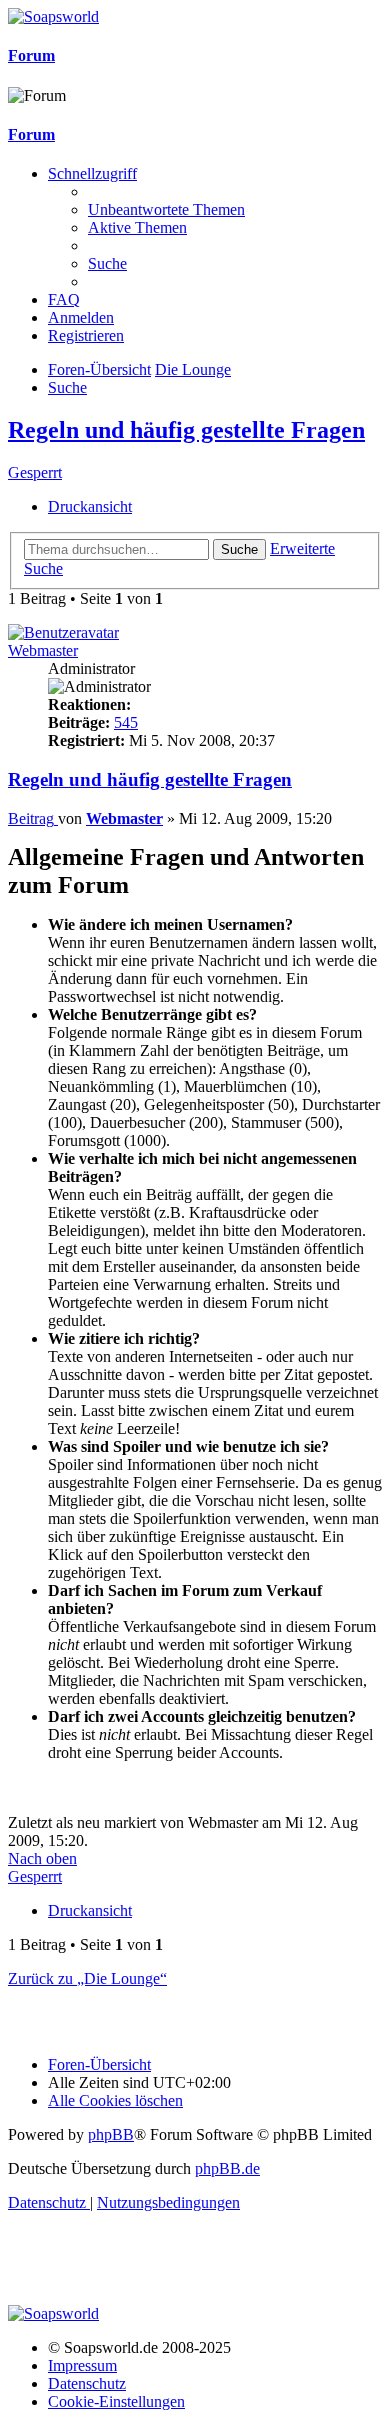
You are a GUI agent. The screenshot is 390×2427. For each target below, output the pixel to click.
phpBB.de (227, 2168)
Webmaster (43, 650)
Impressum (82, 2365)
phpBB (111, 2134)
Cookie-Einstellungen (116, 2401)
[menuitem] (166, 209)
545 (126, 722)
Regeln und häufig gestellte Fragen (186, 430)
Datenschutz (87, 2383)
